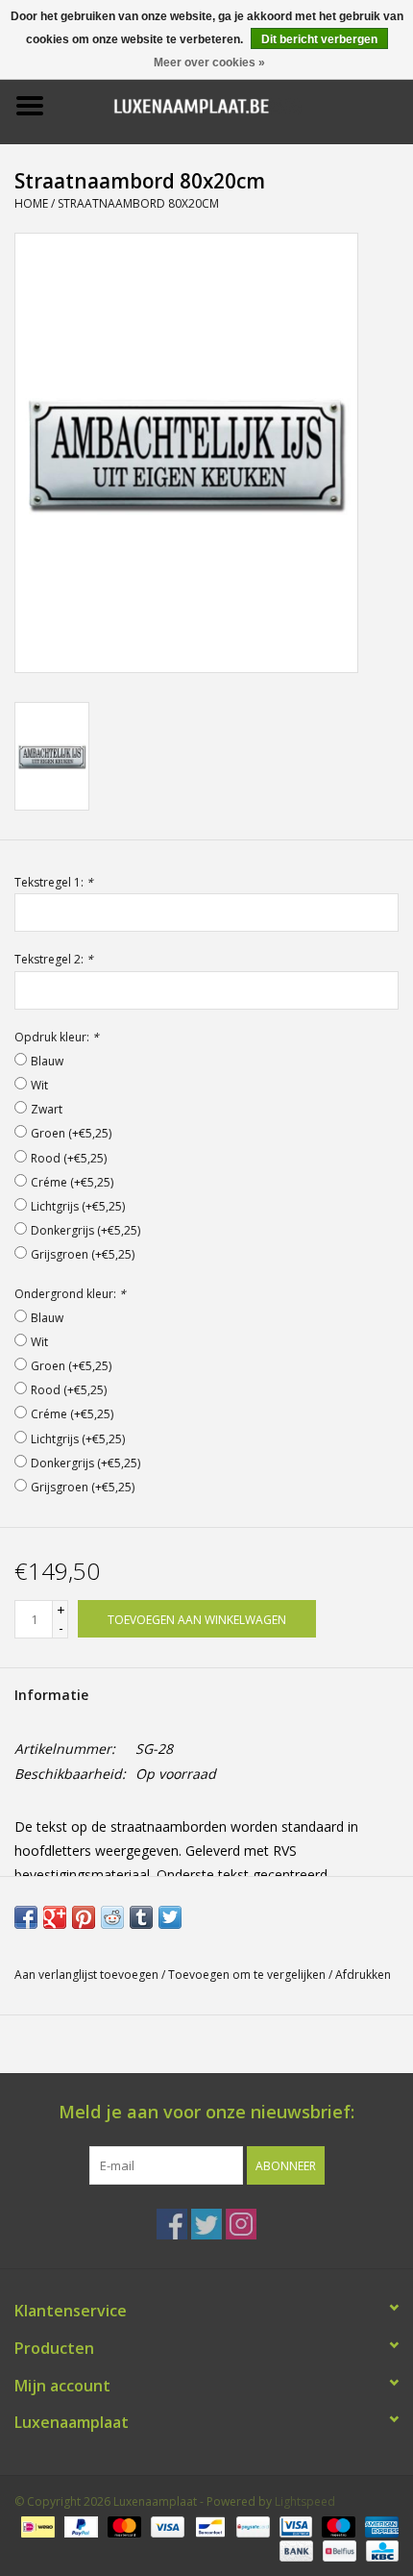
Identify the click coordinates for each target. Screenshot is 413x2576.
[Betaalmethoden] (36, 2526)
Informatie (51, 1695)
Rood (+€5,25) (69, 1158)
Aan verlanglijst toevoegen (86, 1975)
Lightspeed (305, 2501)
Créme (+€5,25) (72, 1182)
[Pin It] (84, 1917)
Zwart (47, 1109)
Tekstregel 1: (54, 882)
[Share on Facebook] (26, 1917)
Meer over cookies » (209, 63)
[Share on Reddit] (112, 1917)
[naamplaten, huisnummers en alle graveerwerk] (236, 104)
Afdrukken (363, 1975)
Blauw (47, 1061)
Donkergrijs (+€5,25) (85, 1230)
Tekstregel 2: (54, 959)
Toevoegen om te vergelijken (248, 1975)
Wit (39, 1085)
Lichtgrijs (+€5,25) (78, 1206)
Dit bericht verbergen (319, 39)
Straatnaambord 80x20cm (138, 203)
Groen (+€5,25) (71, 1133)
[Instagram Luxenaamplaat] (241, 2224)
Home (31, 203)
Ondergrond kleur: (70, 1294)
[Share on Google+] (55, 1917)
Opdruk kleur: (57, 1037)
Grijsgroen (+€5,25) (83, 1254)
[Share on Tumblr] (141, 1917)
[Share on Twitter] (170, 1917)
